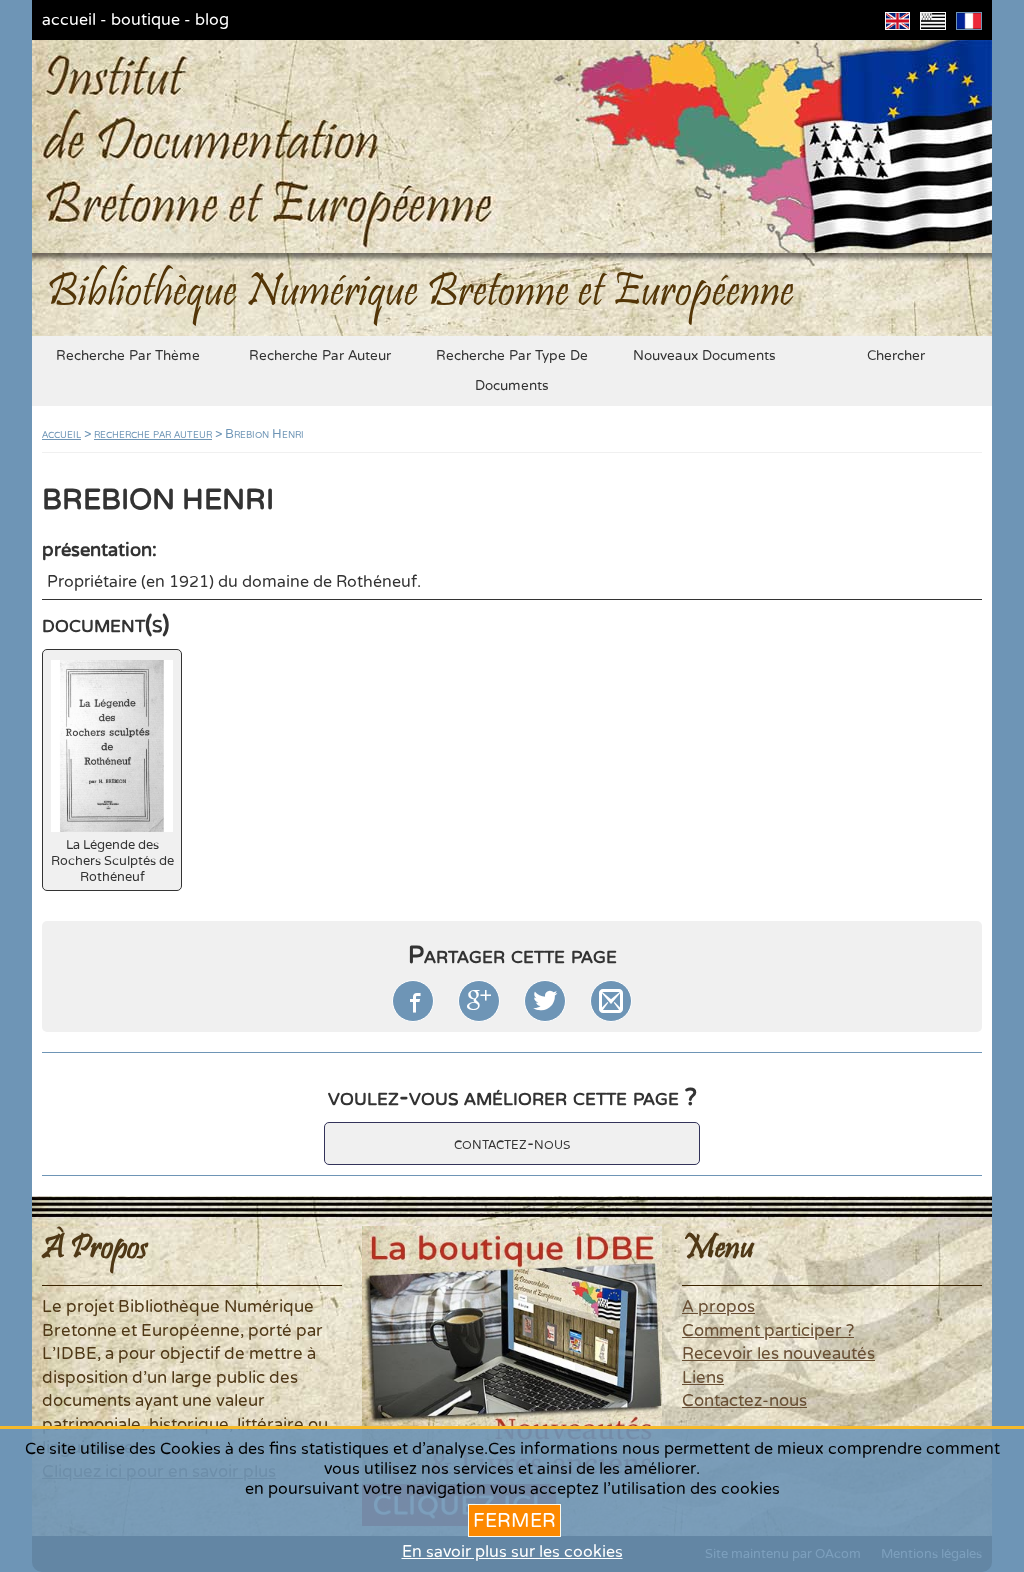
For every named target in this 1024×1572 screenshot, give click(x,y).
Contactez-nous (744, 1401)
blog (212, 20)
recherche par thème (128, 356)
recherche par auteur (320, 356)
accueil (69, 20)
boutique (145, 20)
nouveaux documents (704, 356)
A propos (718, 1307)
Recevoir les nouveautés (778, 1354)
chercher (896, 356)
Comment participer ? (768, 1331)
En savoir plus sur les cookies (512, 1552)
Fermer (514, 1520)
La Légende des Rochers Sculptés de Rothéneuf (112, 861)
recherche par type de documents (512, 371)
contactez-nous (512, 1143)
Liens (703, 1378)
